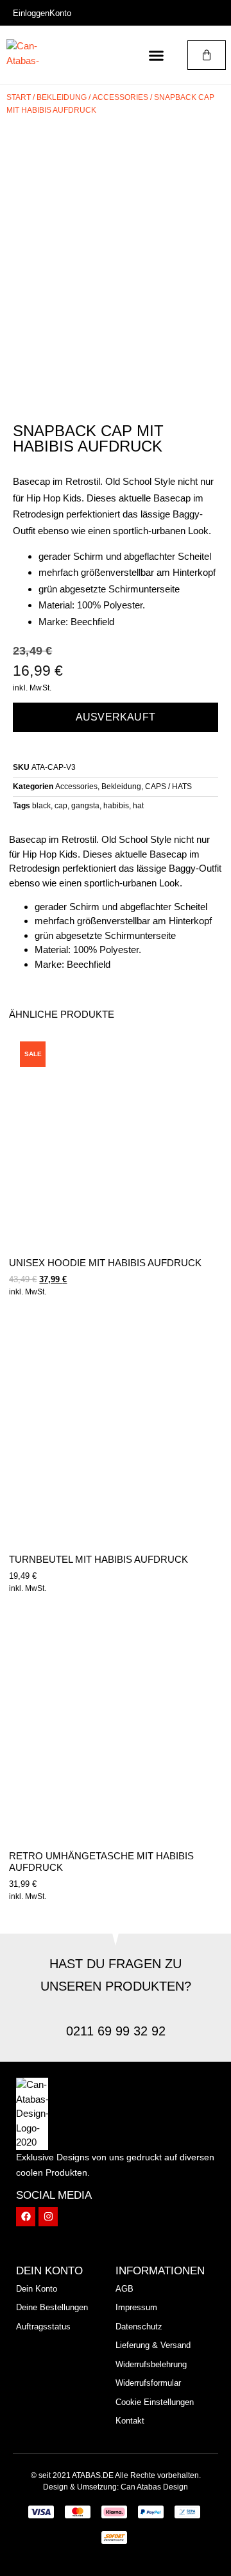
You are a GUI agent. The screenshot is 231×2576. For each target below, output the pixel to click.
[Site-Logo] (32, 55)
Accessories (120, 97)
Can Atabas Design (154, 2487)
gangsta (85, 806)
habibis (116, 806)
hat (138, 806)
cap (61, 806)
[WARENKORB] (207, 55)
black (41, 806)
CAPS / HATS (168, 787)
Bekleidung (62, 97)
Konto (60, 13)
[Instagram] (48, 2217)
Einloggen (31, 13)
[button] (157, 55)
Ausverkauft (116, 717)
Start (19, 97)
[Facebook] (26, 2217)
